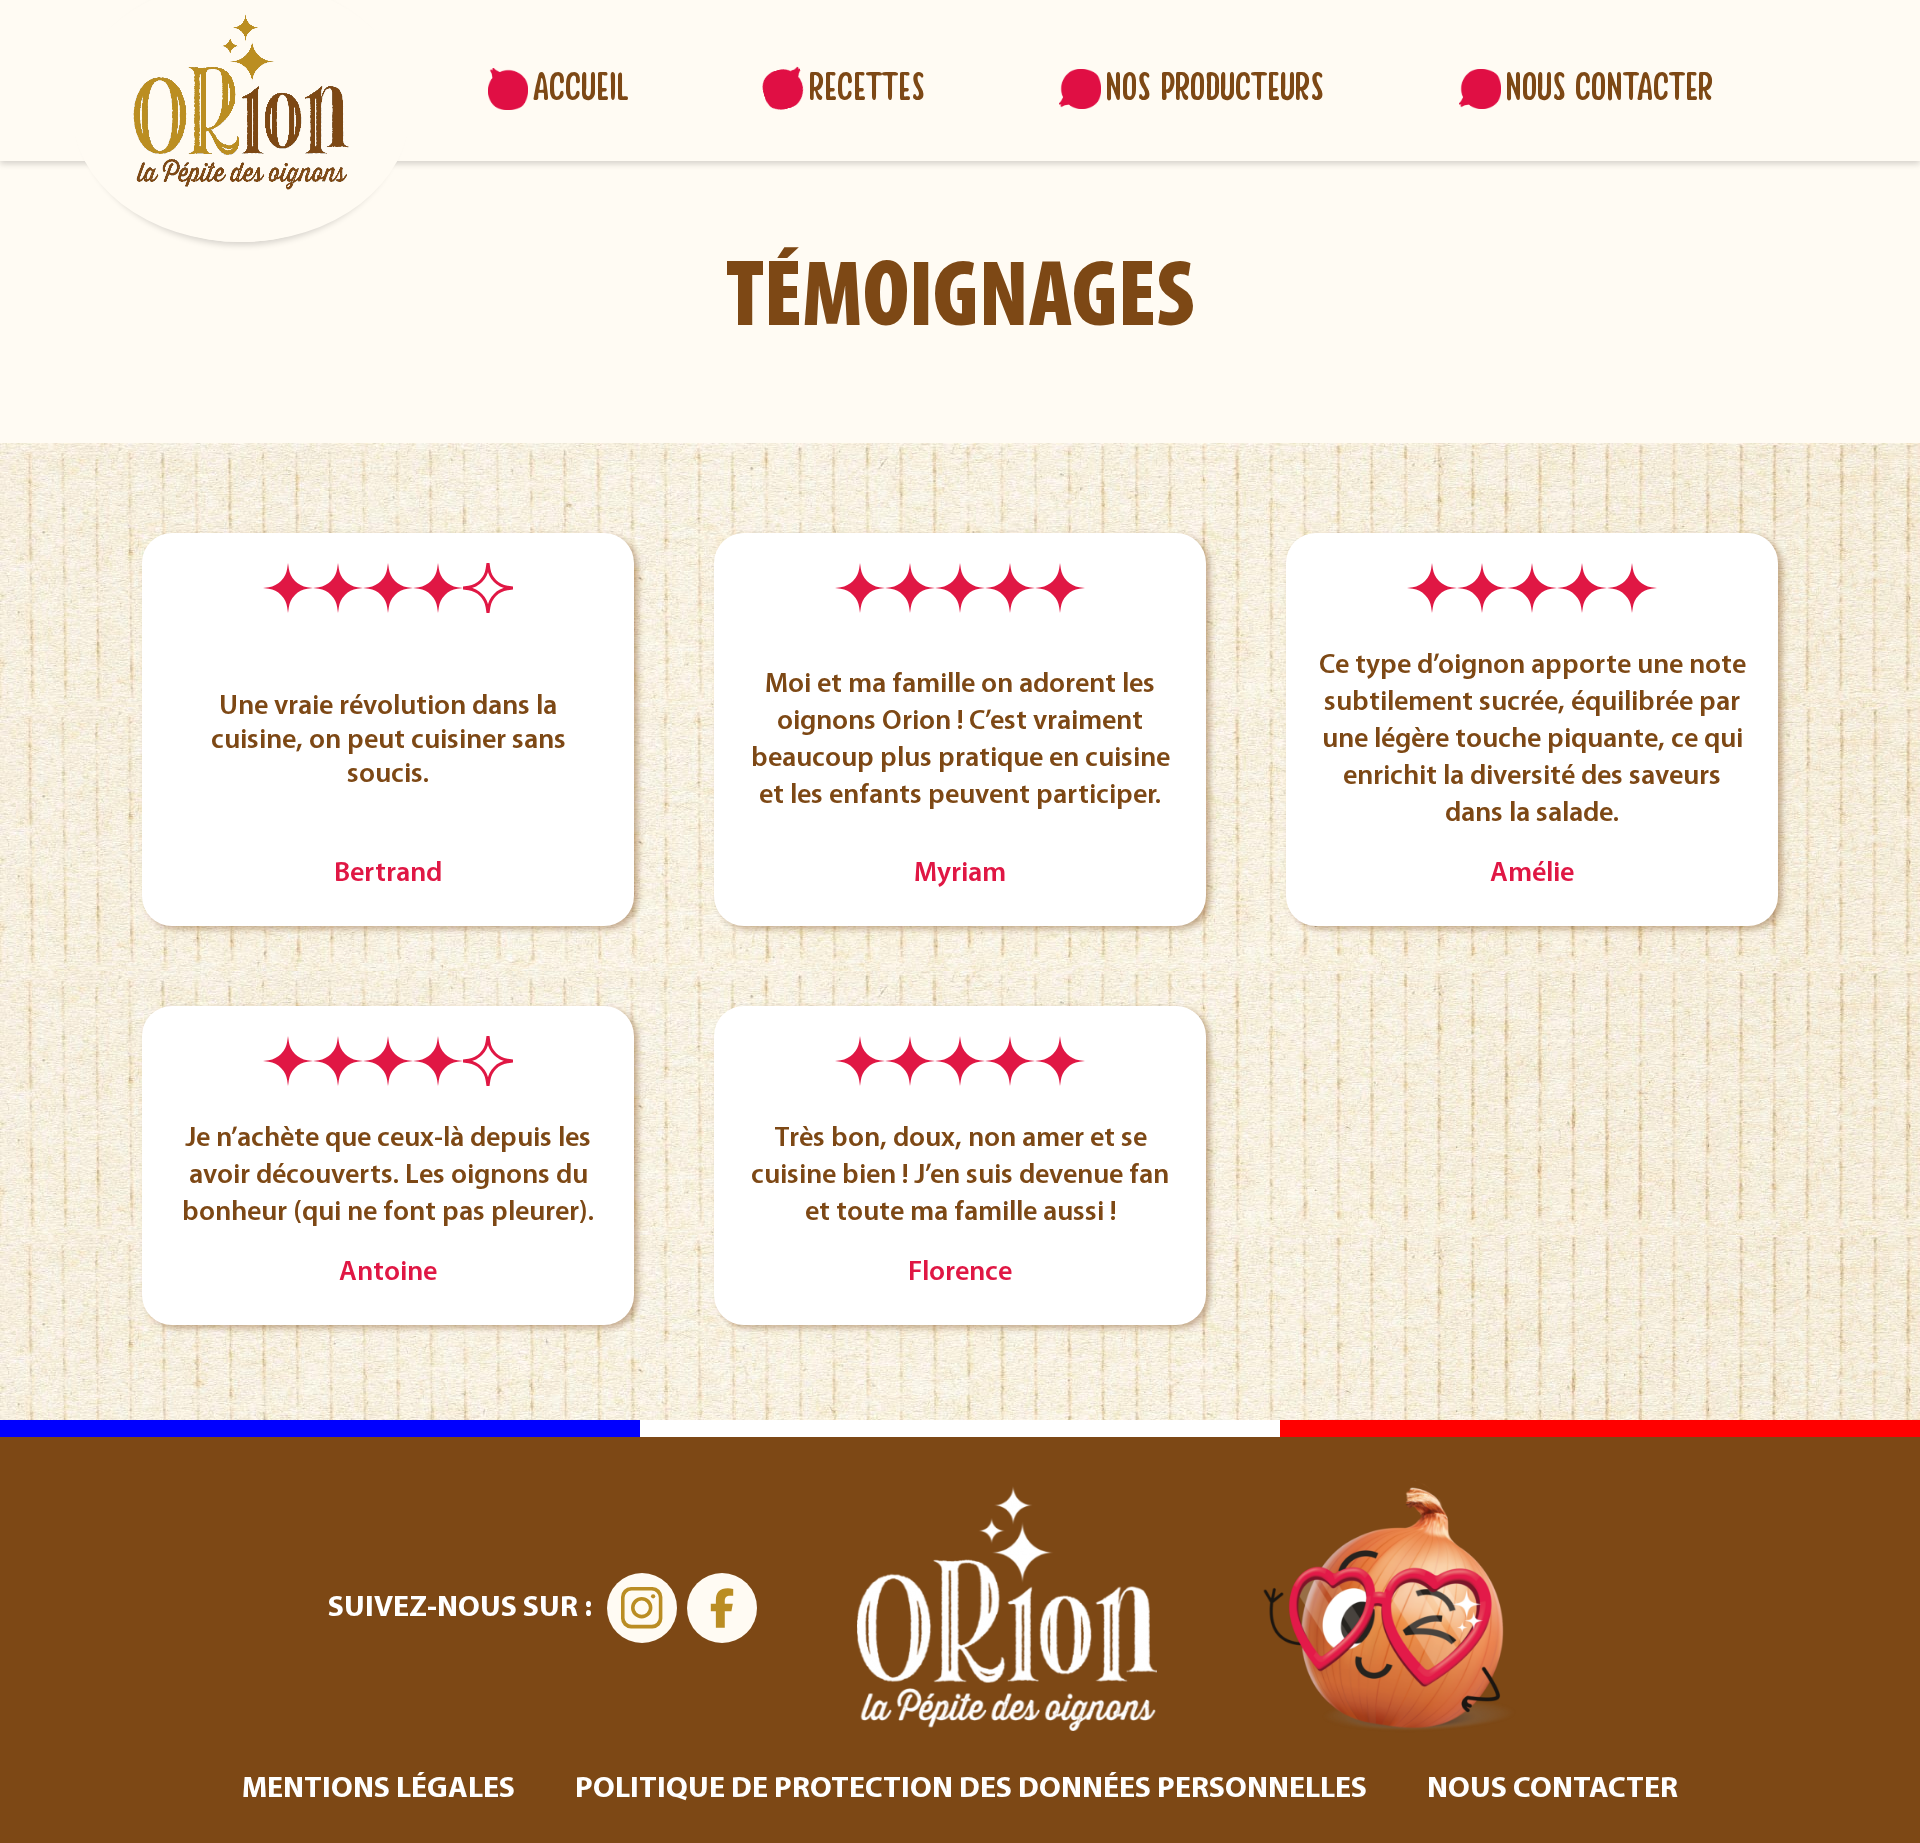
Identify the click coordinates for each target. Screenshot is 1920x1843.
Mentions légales (378, 1789)
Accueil (580, 88)
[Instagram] (642, 1608)
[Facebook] (722, 1608)
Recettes (867, 88)
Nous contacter (1609, 88)
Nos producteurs (1214, 88)
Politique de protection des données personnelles (971, 1789)
